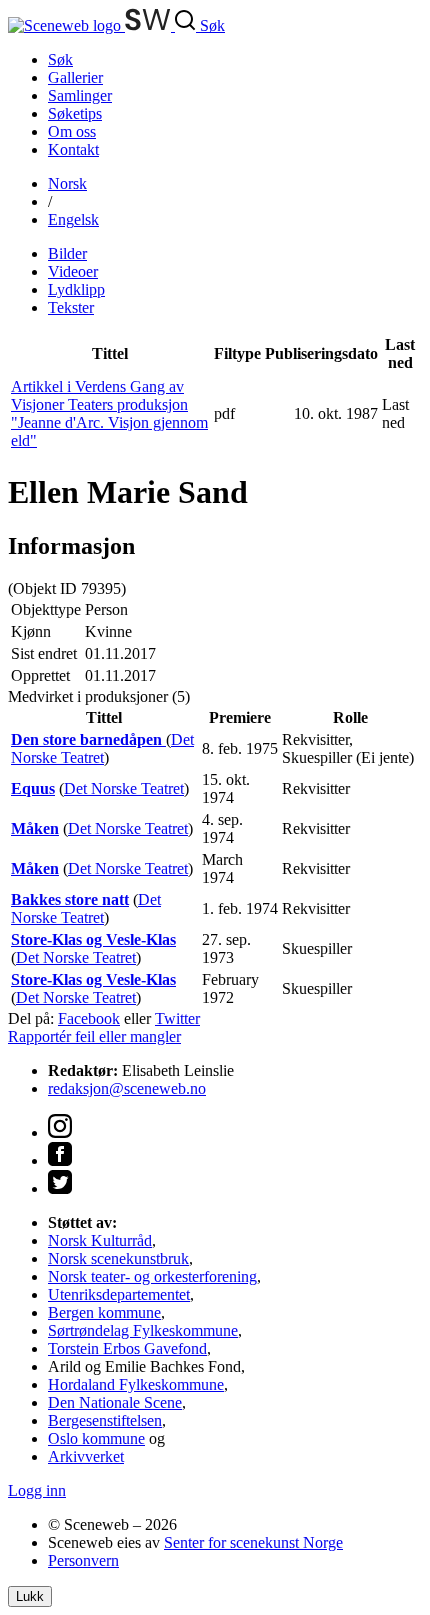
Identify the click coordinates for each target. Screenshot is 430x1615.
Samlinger (80, 95)
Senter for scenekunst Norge (253, 1542)
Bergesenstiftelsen (105, 1420)
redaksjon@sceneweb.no (127, 1088)
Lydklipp (76, 289)
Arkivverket (86, 1456)
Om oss (72, 131)
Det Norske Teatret (102, 748)
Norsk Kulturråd (100, 1240)
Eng (73, 219)
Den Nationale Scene (115, 1402)
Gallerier (75, 77)
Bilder (67, 253)
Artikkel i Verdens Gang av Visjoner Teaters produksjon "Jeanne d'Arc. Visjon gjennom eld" (109, 413)
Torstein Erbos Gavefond (127, 1348)
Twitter (177, 1018)
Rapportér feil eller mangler (94, 1036)
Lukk (30, 1596)
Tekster (71, 307)
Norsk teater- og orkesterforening (152, 1276)
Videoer (73, 271)
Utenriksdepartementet (119, 1294)
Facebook (89, 1018)
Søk (60, 59)
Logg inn (37, 1490)
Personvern (83, 1560)
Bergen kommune (104, 1312)
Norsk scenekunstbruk (118, 1258)
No (67, 183)
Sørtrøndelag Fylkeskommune (143, 1330)
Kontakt (73, 149)
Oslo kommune (96, 1438)
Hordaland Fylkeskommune (136, 1384)
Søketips (75, 113)
